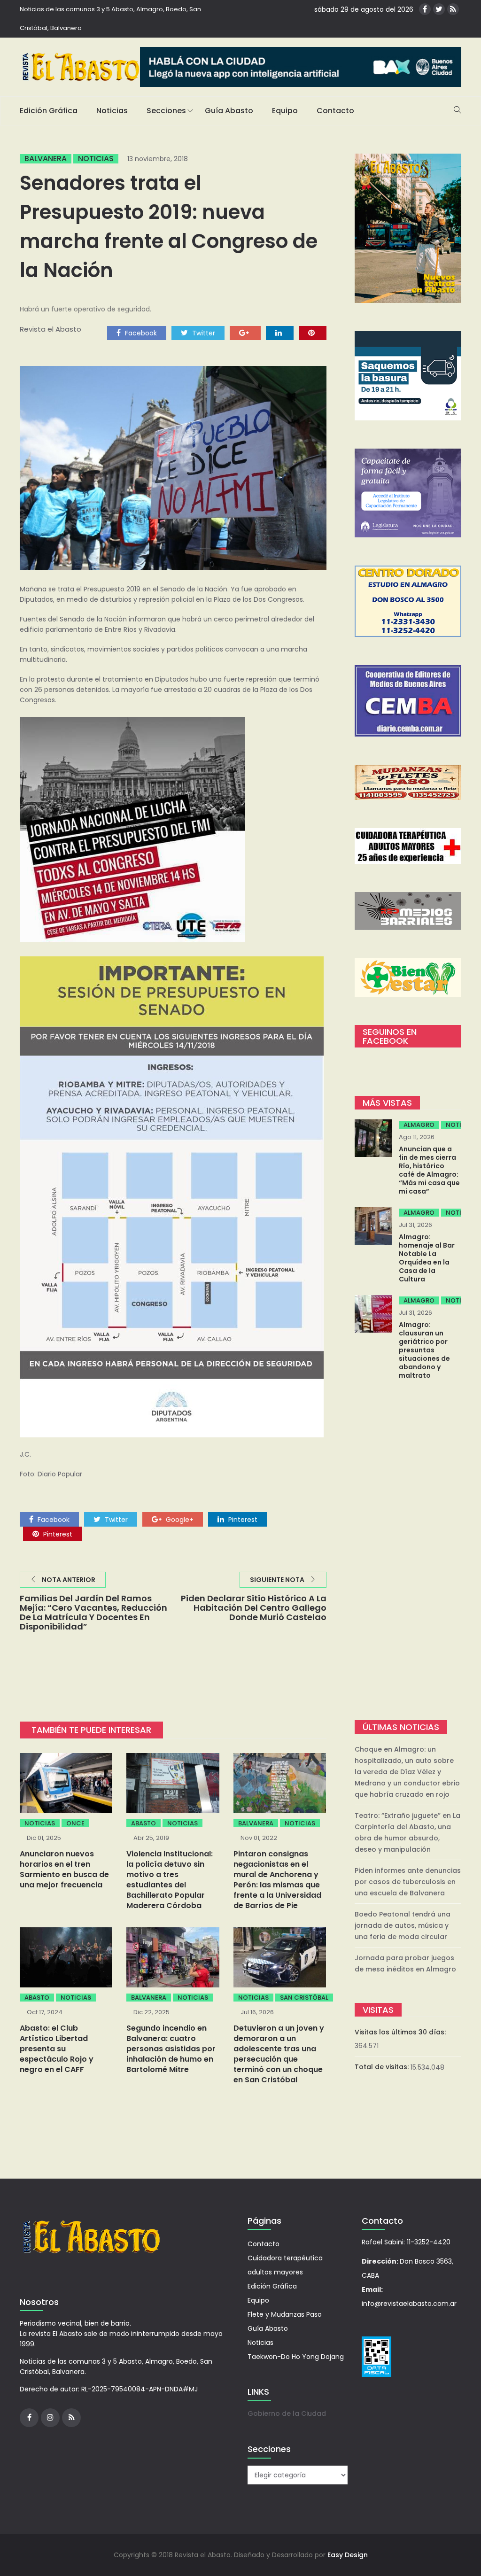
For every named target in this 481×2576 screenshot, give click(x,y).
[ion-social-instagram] (50, 2418)
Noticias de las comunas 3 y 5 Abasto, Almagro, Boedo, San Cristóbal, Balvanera (110, 19)
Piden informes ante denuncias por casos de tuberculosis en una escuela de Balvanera (408, 1882)
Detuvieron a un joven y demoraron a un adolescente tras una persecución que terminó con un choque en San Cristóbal (279, 2054)
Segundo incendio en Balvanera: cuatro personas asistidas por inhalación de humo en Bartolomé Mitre (171, 2049)
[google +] (245, 333)
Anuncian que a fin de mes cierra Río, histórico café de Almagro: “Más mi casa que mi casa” (429, 1170)
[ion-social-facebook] (425, 9)
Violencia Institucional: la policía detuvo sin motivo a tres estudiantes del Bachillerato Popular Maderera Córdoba (170, 1880)
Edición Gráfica (49, 111)
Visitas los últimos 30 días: (401, 2032)
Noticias (112, 111)
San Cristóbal (304, 1998)
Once (75, 1823)
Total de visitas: (383, 2067)
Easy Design (348, 2555)
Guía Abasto (229, 111)
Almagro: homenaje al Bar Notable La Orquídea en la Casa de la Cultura (427, 1258)
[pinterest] (313, 333)
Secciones (166, 111)
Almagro (419, 1125)
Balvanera (46, 159)
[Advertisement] (408, 1551)
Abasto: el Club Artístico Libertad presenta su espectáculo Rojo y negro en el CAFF (57, 2049)
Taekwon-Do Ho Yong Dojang (296, 2357)
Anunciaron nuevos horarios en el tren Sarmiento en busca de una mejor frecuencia (64, 1869)
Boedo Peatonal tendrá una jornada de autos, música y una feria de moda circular (403, 1925)
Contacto (335, 111)
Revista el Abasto (50, 329)
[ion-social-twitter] (439, 9)
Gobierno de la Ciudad (287, 2413)
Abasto (144, 1823)
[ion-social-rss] (453, 9)
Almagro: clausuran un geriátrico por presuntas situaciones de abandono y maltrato (424, 1350)
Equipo (285, 111)
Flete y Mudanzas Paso (285, 2314)
